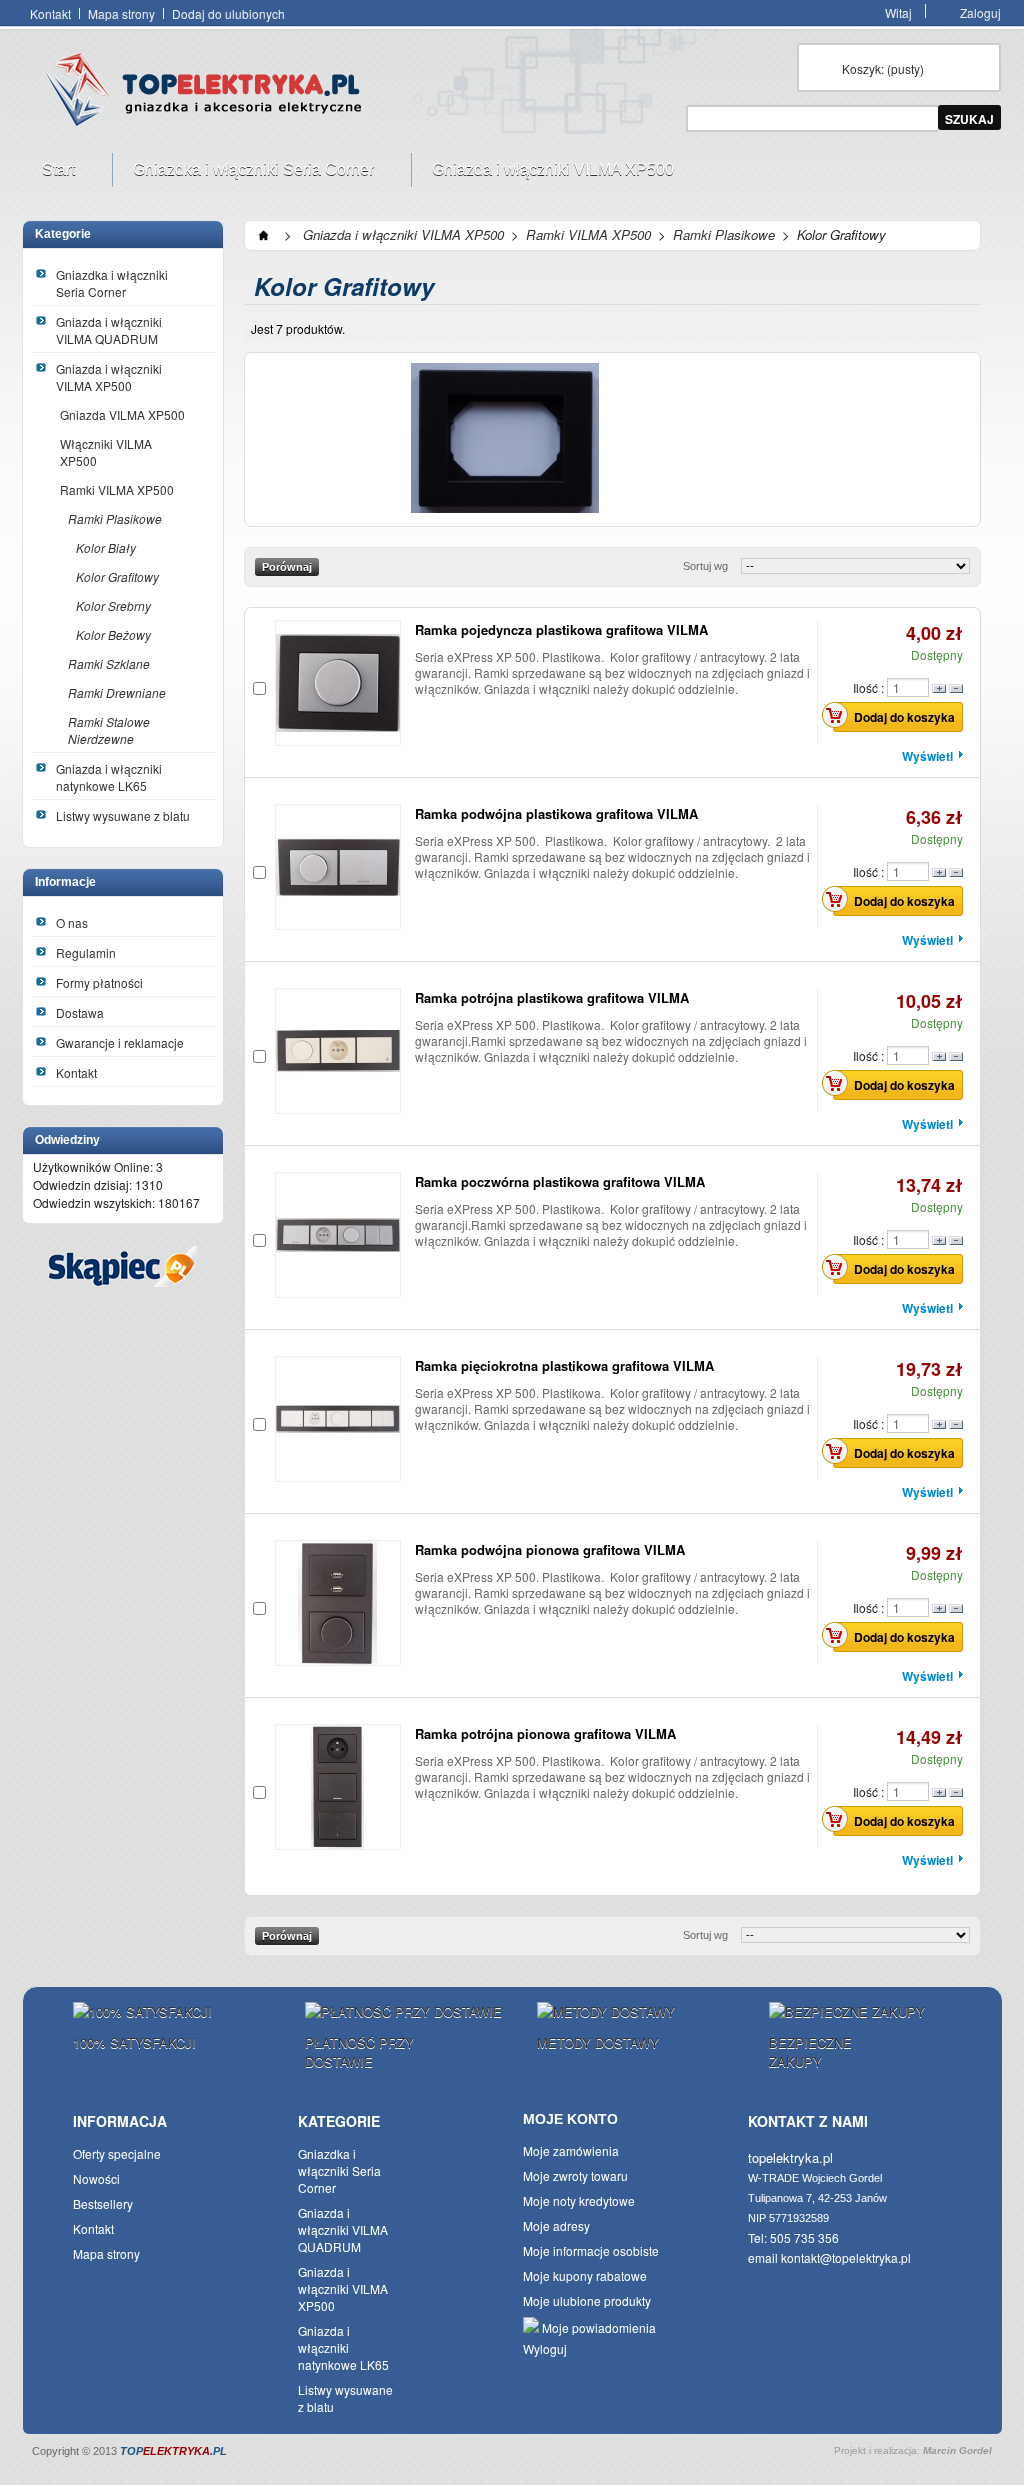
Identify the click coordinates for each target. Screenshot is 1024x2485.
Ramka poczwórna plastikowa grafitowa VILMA (560, 1181)
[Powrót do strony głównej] (264, 234)
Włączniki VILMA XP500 (106, 452)
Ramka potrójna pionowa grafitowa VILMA (545, 1733)
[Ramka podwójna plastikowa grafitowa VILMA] (338, 867)
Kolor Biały (106, 547)
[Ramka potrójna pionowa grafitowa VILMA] (338, 1787)
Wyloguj (545, 2348)
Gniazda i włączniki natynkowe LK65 (109, 777)
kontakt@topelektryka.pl (846, 2257)
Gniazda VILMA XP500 (122, 414)
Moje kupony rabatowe (585, 2275)
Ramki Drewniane (117, 692)
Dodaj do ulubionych (228, 13)
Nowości (96, 2178)
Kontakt (50, 13)
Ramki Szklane (109, 663)
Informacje (65, 882)
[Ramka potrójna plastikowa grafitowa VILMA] (338, 1051)
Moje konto (570, 2119)
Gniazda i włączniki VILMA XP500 (543, 174)
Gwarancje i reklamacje (120, 1042)
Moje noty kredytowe (579, 2200)
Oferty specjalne (117, 2153)
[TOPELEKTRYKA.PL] (209, 93)
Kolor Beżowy (113, 634)
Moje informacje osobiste (591, 2250)
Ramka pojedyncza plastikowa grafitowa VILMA (561, 629)
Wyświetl (927, 756)
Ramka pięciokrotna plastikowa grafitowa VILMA (564, 1365)
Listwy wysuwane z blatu (123, 815)
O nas (72, 922)
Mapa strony (121, 13)
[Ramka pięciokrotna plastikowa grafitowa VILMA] (338, 1419)
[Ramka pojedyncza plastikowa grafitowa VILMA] (338, 683)
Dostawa (80, 1012)
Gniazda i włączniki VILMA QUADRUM (109, 330)
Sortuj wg (705, 566)
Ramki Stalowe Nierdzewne (109, 730)
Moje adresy (556, 2225)
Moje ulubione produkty (587, 2300)
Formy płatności (99, 982)
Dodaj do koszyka (904, 717)
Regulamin (86, 952)
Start (48, 174)
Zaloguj (980, 11)
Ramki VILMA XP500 (117, 489)
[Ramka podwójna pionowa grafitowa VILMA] (338, 1603)
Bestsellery (103, 2203)
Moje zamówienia (571, 2150)
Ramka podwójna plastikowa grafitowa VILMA (556, 813)
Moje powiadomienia (597, 2327)
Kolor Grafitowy (117, 576)
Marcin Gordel (957, 2450)
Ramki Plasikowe (115, 518)
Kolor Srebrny (113, 605)
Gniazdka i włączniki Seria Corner (243, 174)
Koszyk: (883, 68)
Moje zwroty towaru (575, 2175)
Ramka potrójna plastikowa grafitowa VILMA (552, 997)
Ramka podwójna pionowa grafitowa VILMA (550, 1549)
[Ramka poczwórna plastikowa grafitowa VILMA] (338, 1235)
